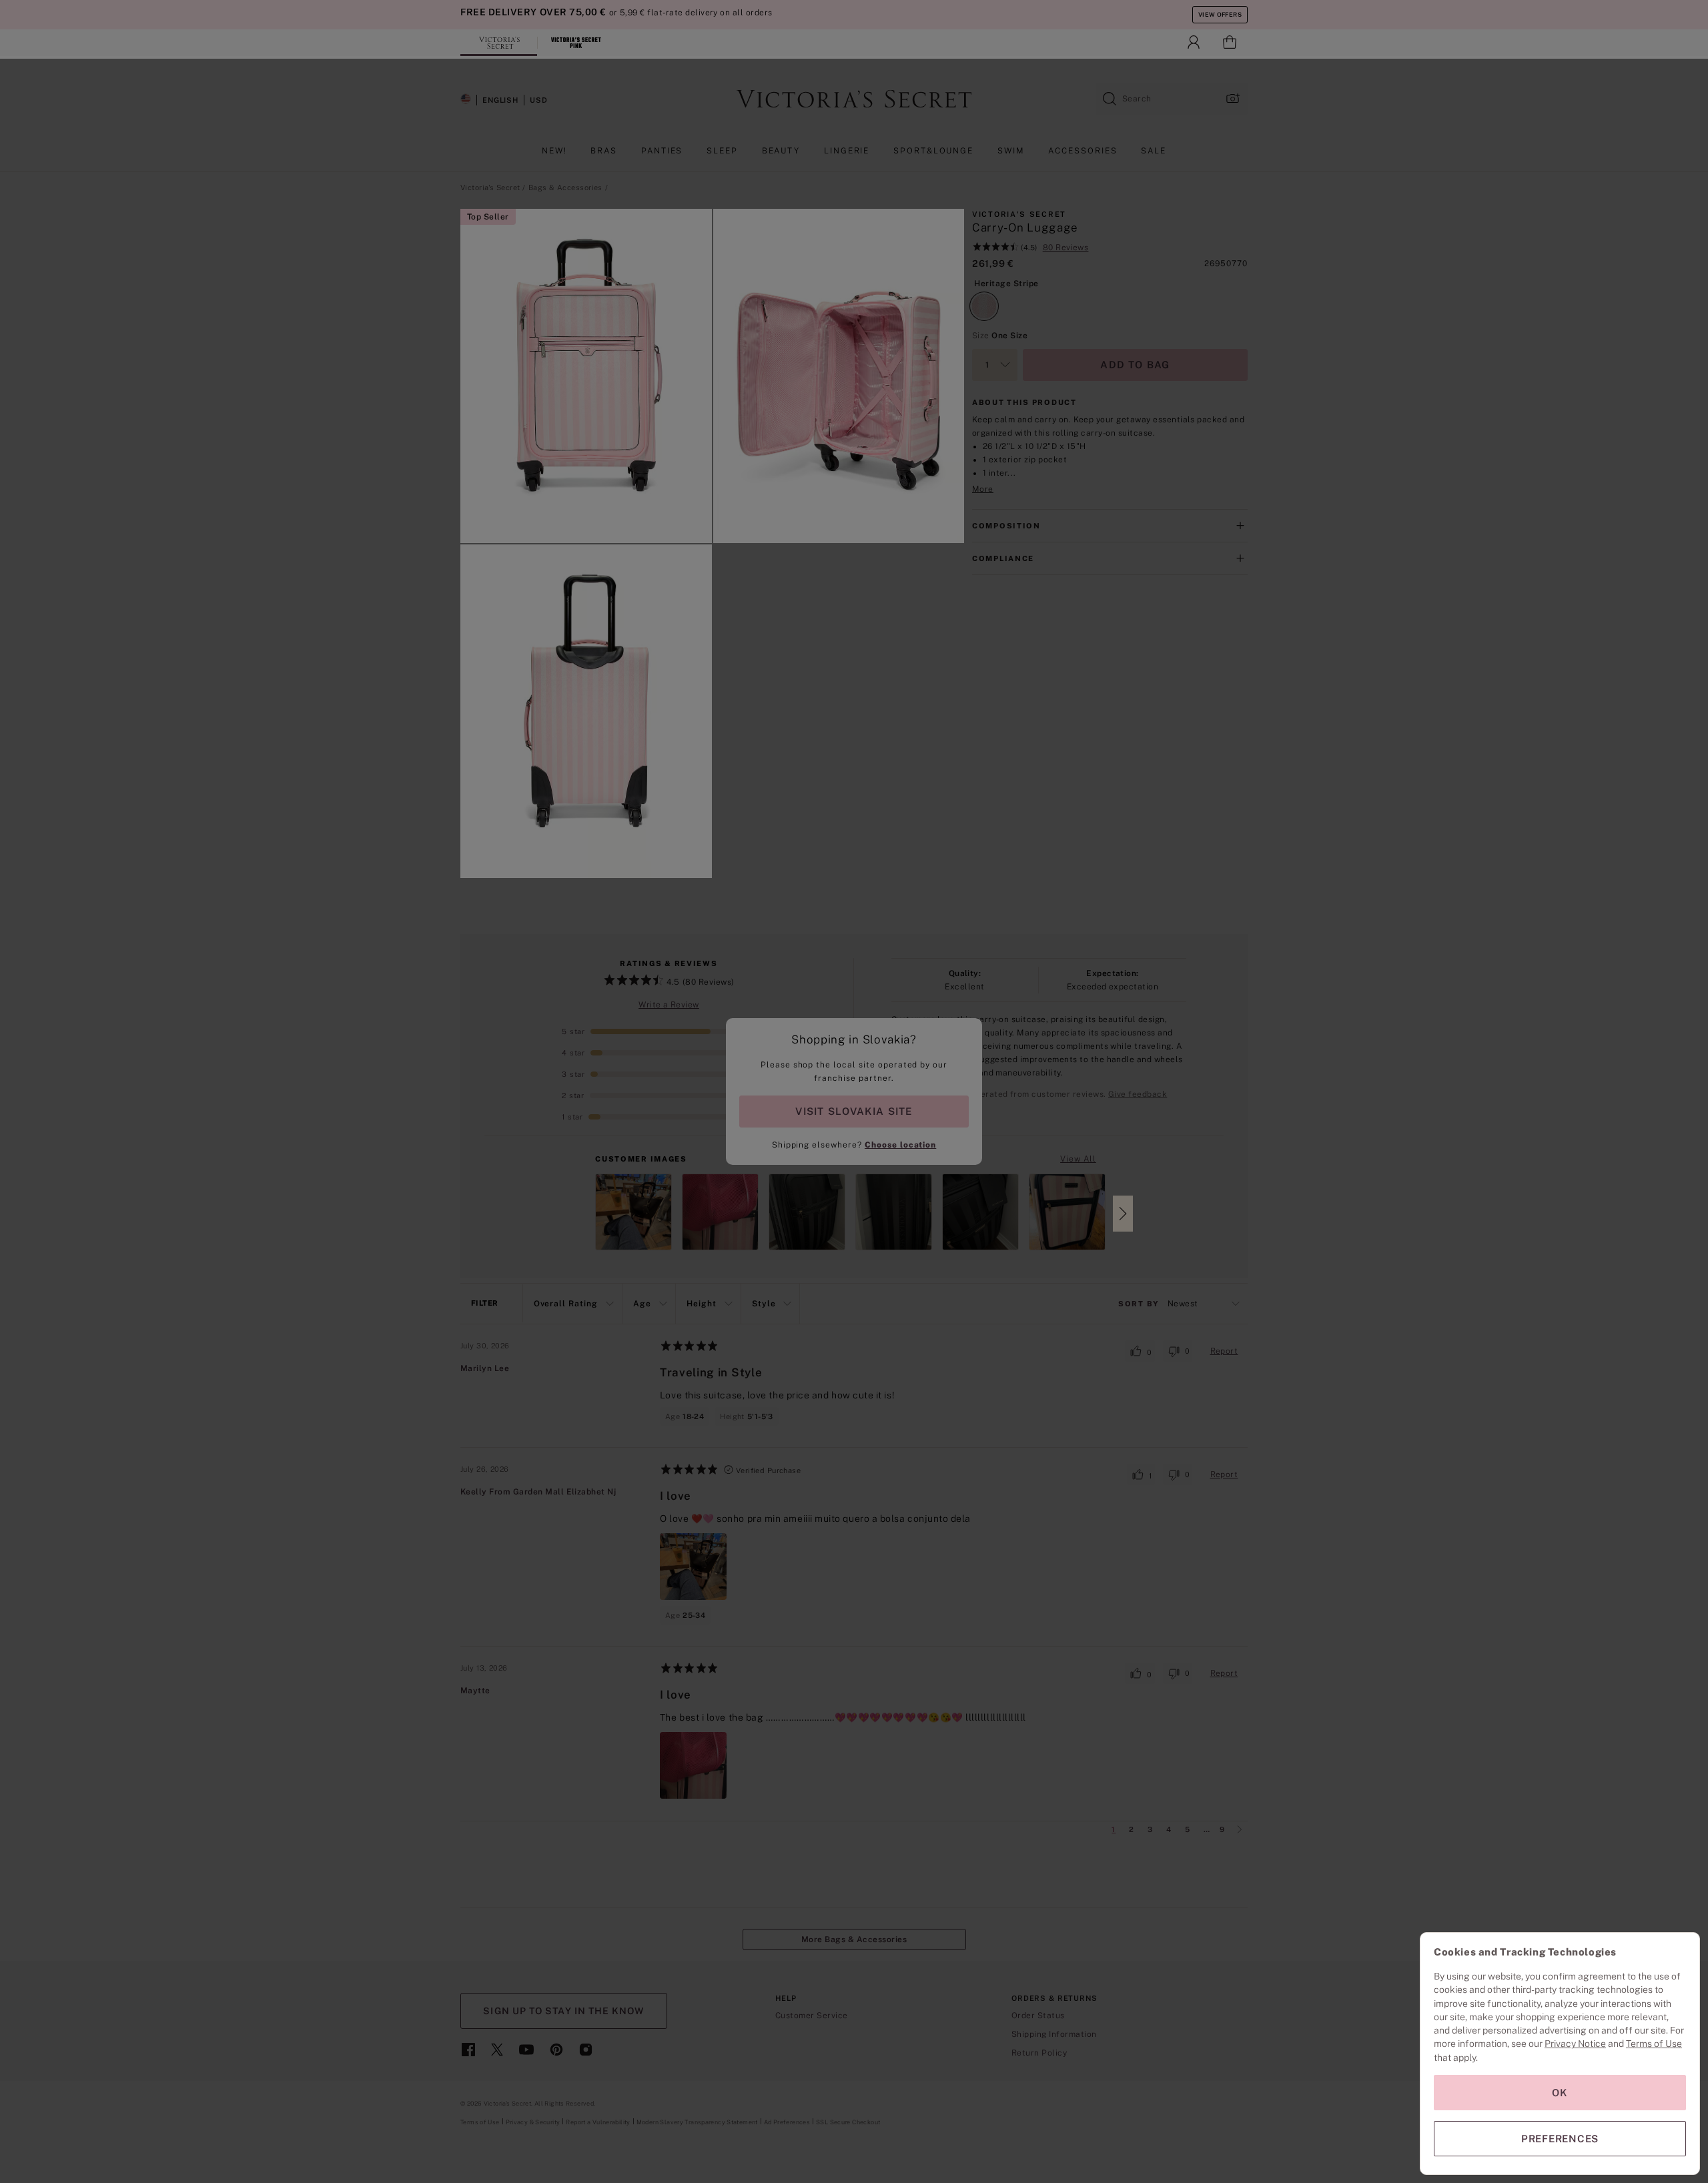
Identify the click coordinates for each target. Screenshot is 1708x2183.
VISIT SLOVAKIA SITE (854, 1111)
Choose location (900, 1145)
